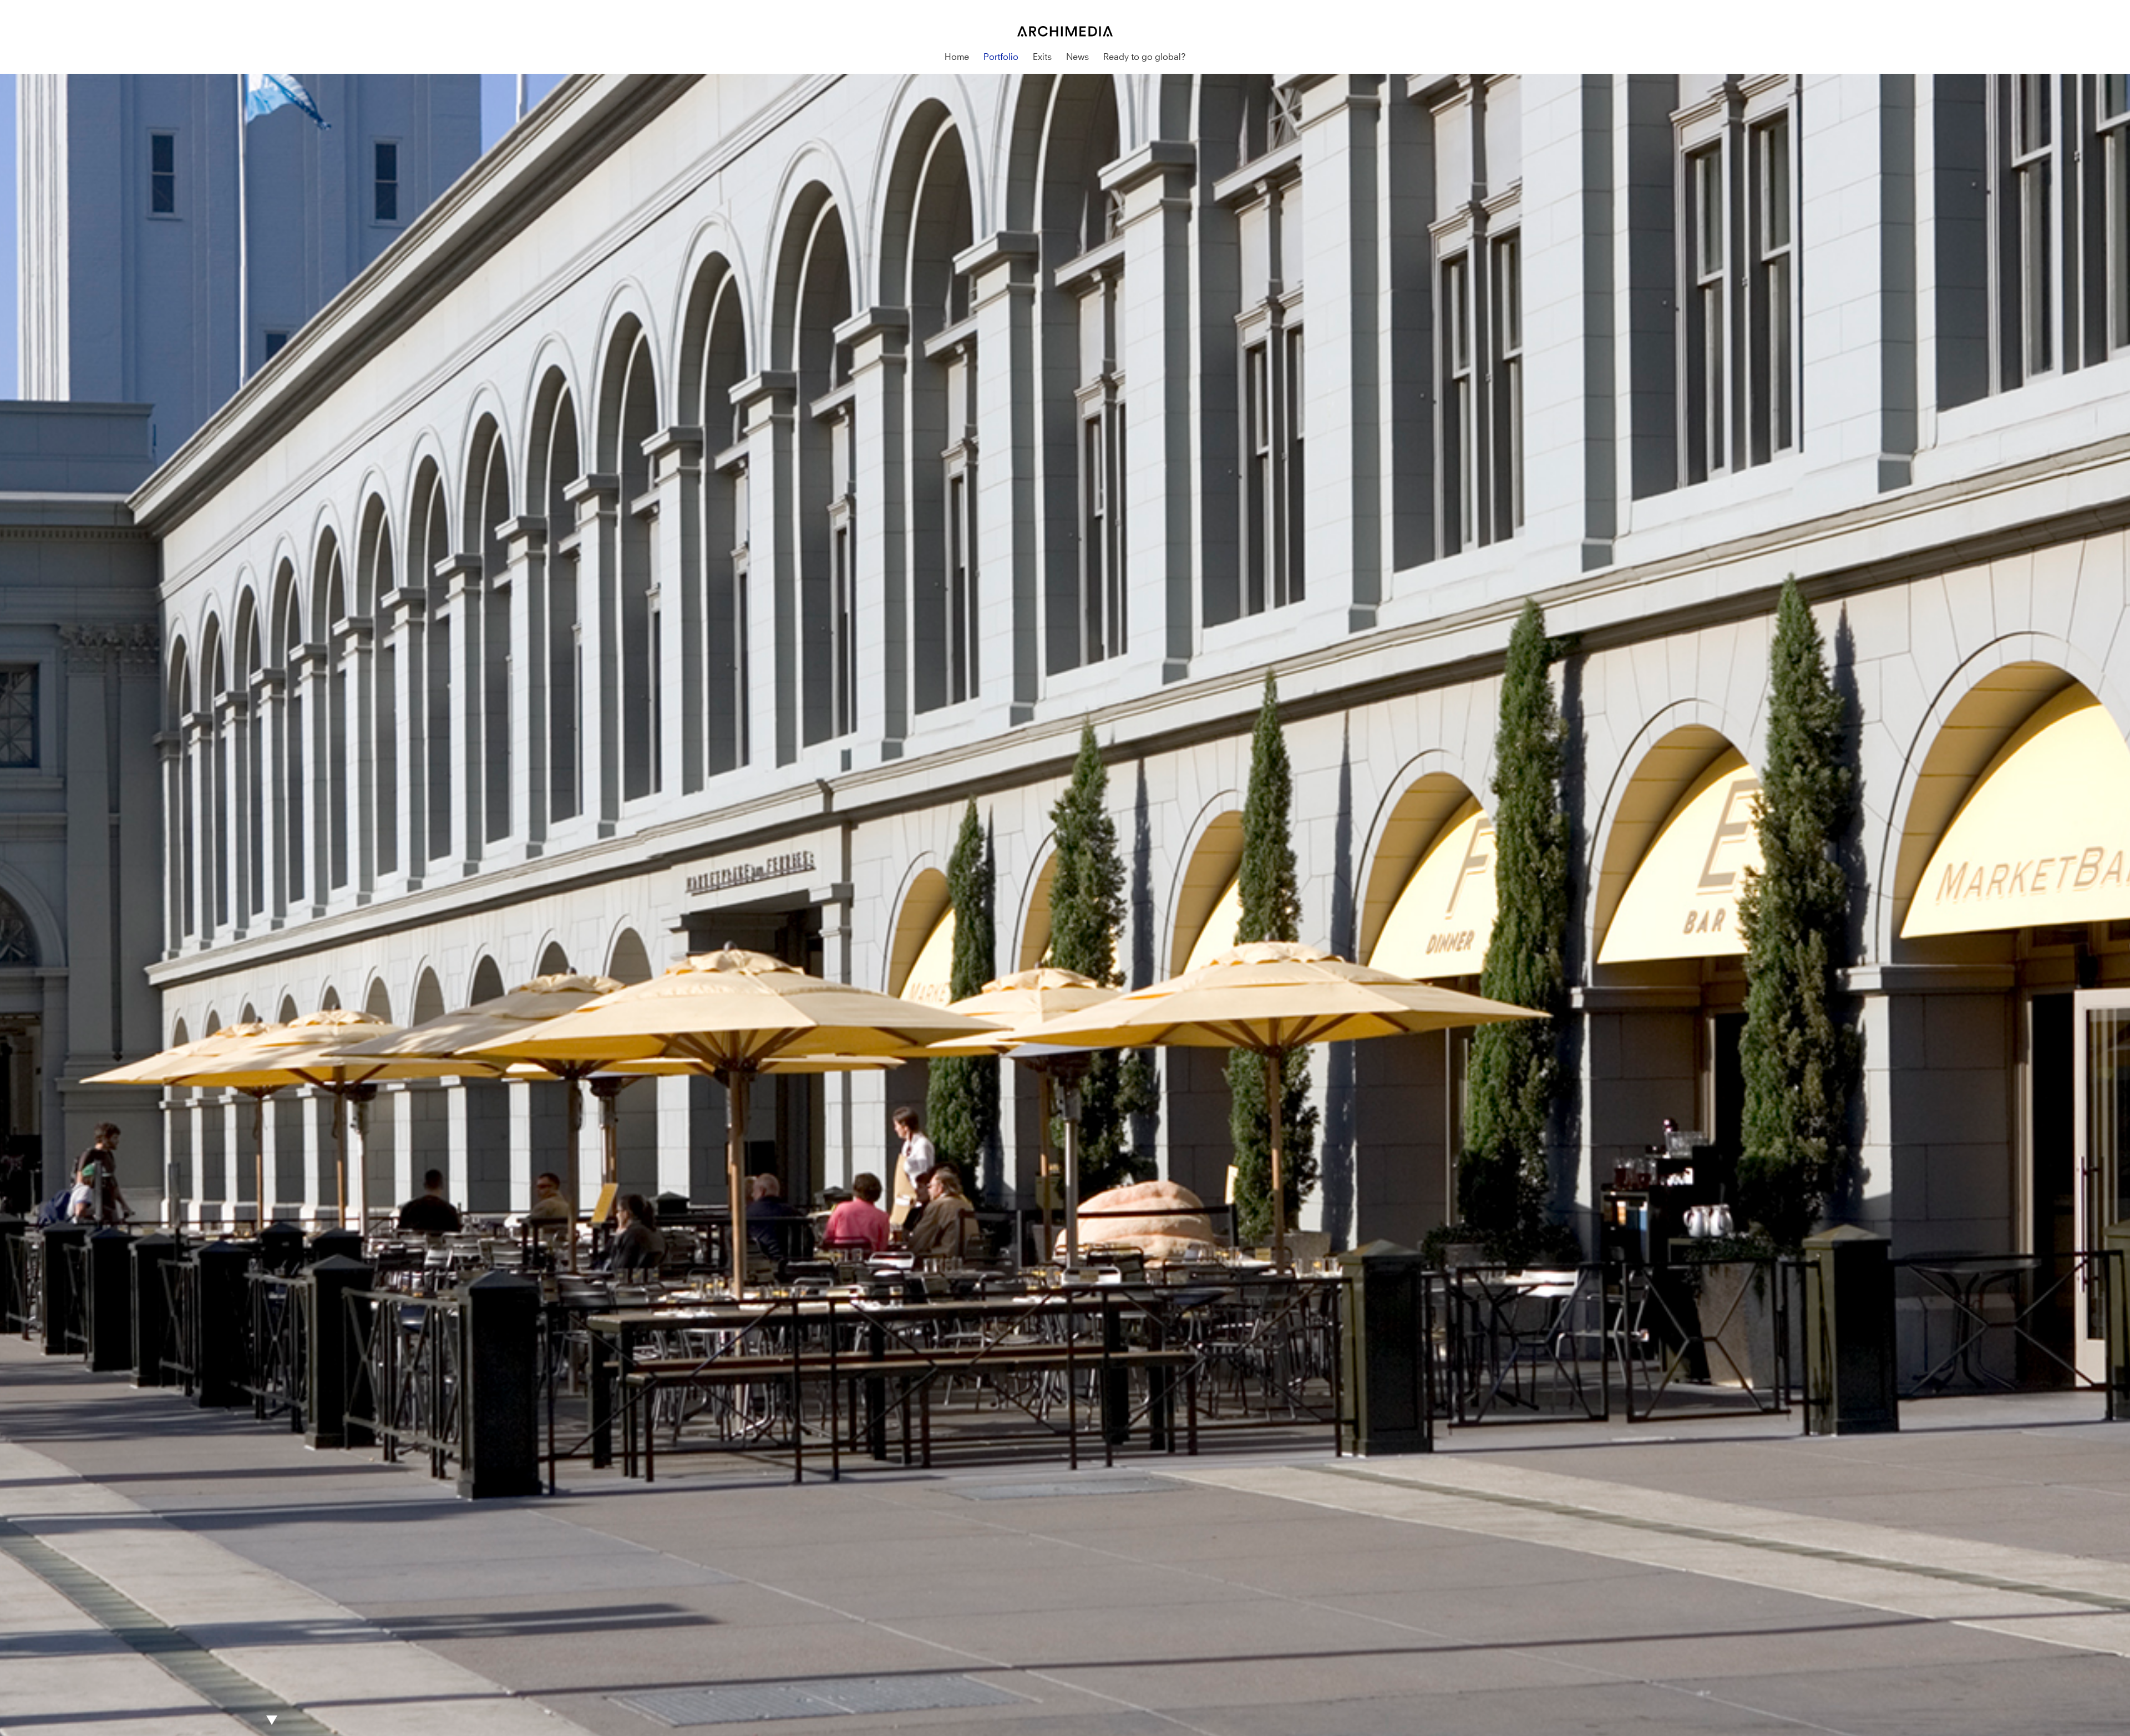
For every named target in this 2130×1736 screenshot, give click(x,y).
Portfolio (1001, 57)
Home (957, 57)
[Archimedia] (1065, 6)
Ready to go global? (1145, 57)
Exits (1042, 57)
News (1077, 57)
